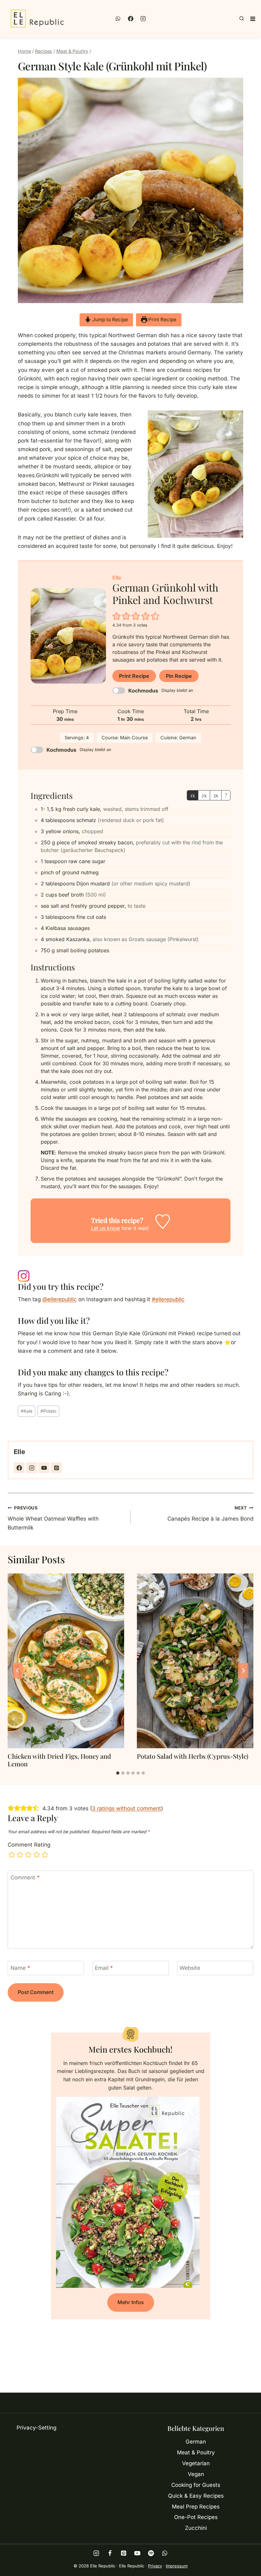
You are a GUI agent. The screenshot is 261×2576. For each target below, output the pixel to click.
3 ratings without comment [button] (127, 1808)
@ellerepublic (60, 1299)
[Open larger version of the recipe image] (68, 636)
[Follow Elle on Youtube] (44, 1468)
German (196, 2442)
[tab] (118, 1773)
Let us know (106, 1228)
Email (104, 1968)
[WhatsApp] (118, 19)
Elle (19, 1452)
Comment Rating (29, 1845)
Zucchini (196, 2528)
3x (216, 795)
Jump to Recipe (109, 319)
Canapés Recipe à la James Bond (210, 1514)
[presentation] (66, 1661)
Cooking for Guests (196, 2485)
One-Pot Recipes (196, 2517)
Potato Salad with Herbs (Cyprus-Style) (193, 1756)
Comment (25, 1877)
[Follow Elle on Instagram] (32, 1468)
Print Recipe (162, 319)
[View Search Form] (242, 19)
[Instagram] (143, 19)
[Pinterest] (124, 2553)
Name (20, 1968)
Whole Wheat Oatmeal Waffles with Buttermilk (53, 1518)
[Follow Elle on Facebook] (19, 1468)
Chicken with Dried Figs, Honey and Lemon (59, 1760)
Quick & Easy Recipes (196, 2496)
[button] (117, 616)
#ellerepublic (168, 1299)
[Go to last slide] (18, 1671)
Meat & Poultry (196, 2452)
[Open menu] (253, 19)
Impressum (177, 2566)
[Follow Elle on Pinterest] (56, 1468)
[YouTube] (137, 2553)
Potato (48, 1411)
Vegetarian (196, 2463)
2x (204, 795)
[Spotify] (151, 2553)
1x (193, 795)
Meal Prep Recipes (196, 2507)
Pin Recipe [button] (179, 676)
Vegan (196, 2474)
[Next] (243, 1671)
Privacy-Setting (36, 2428)
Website (190, 1968)
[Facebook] (130, 19)
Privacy (155, 2566)
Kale (27, 1411)
